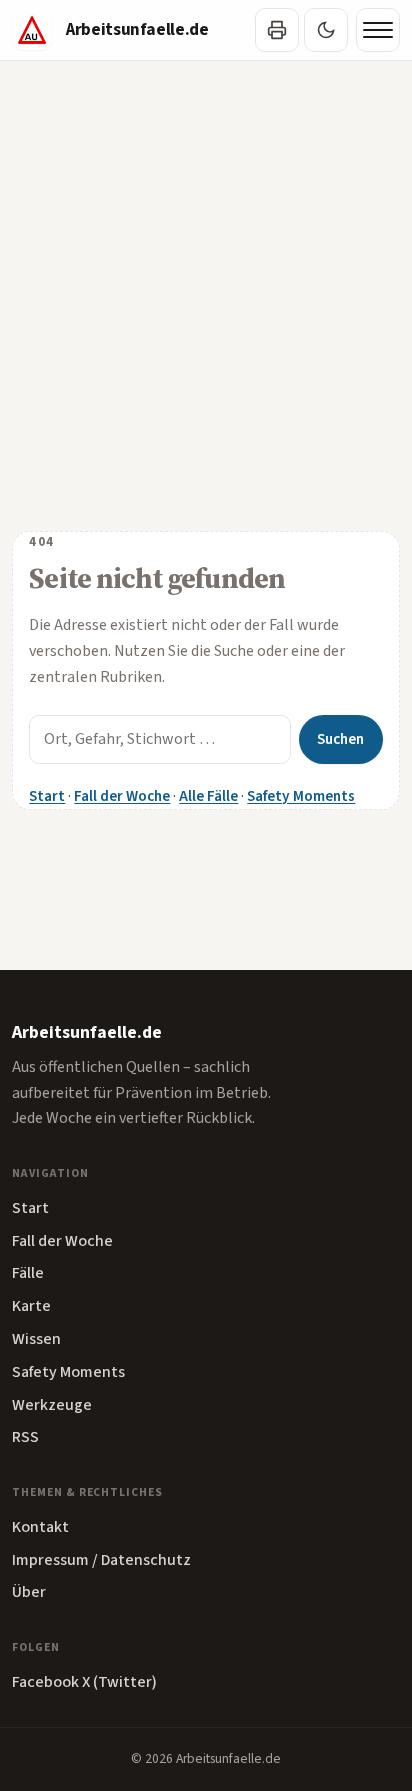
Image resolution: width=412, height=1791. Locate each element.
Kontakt (40, 1527)
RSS (25, 1437)
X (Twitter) (119, 1682)
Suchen (340, 739)
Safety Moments (301, 796)
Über (29, 1592)
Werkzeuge (52, 1405)
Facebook (45, 1682)
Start (47, 796)
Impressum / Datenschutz (101, 1560)
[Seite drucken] (277, 30)
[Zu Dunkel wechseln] (326, 30)
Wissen (36, 1339)
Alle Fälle (208, 796)
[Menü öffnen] (378, 30)
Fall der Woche (122, 796)
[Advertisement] (206, 277)
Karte (31, 1306)
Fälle (28, 1273)
